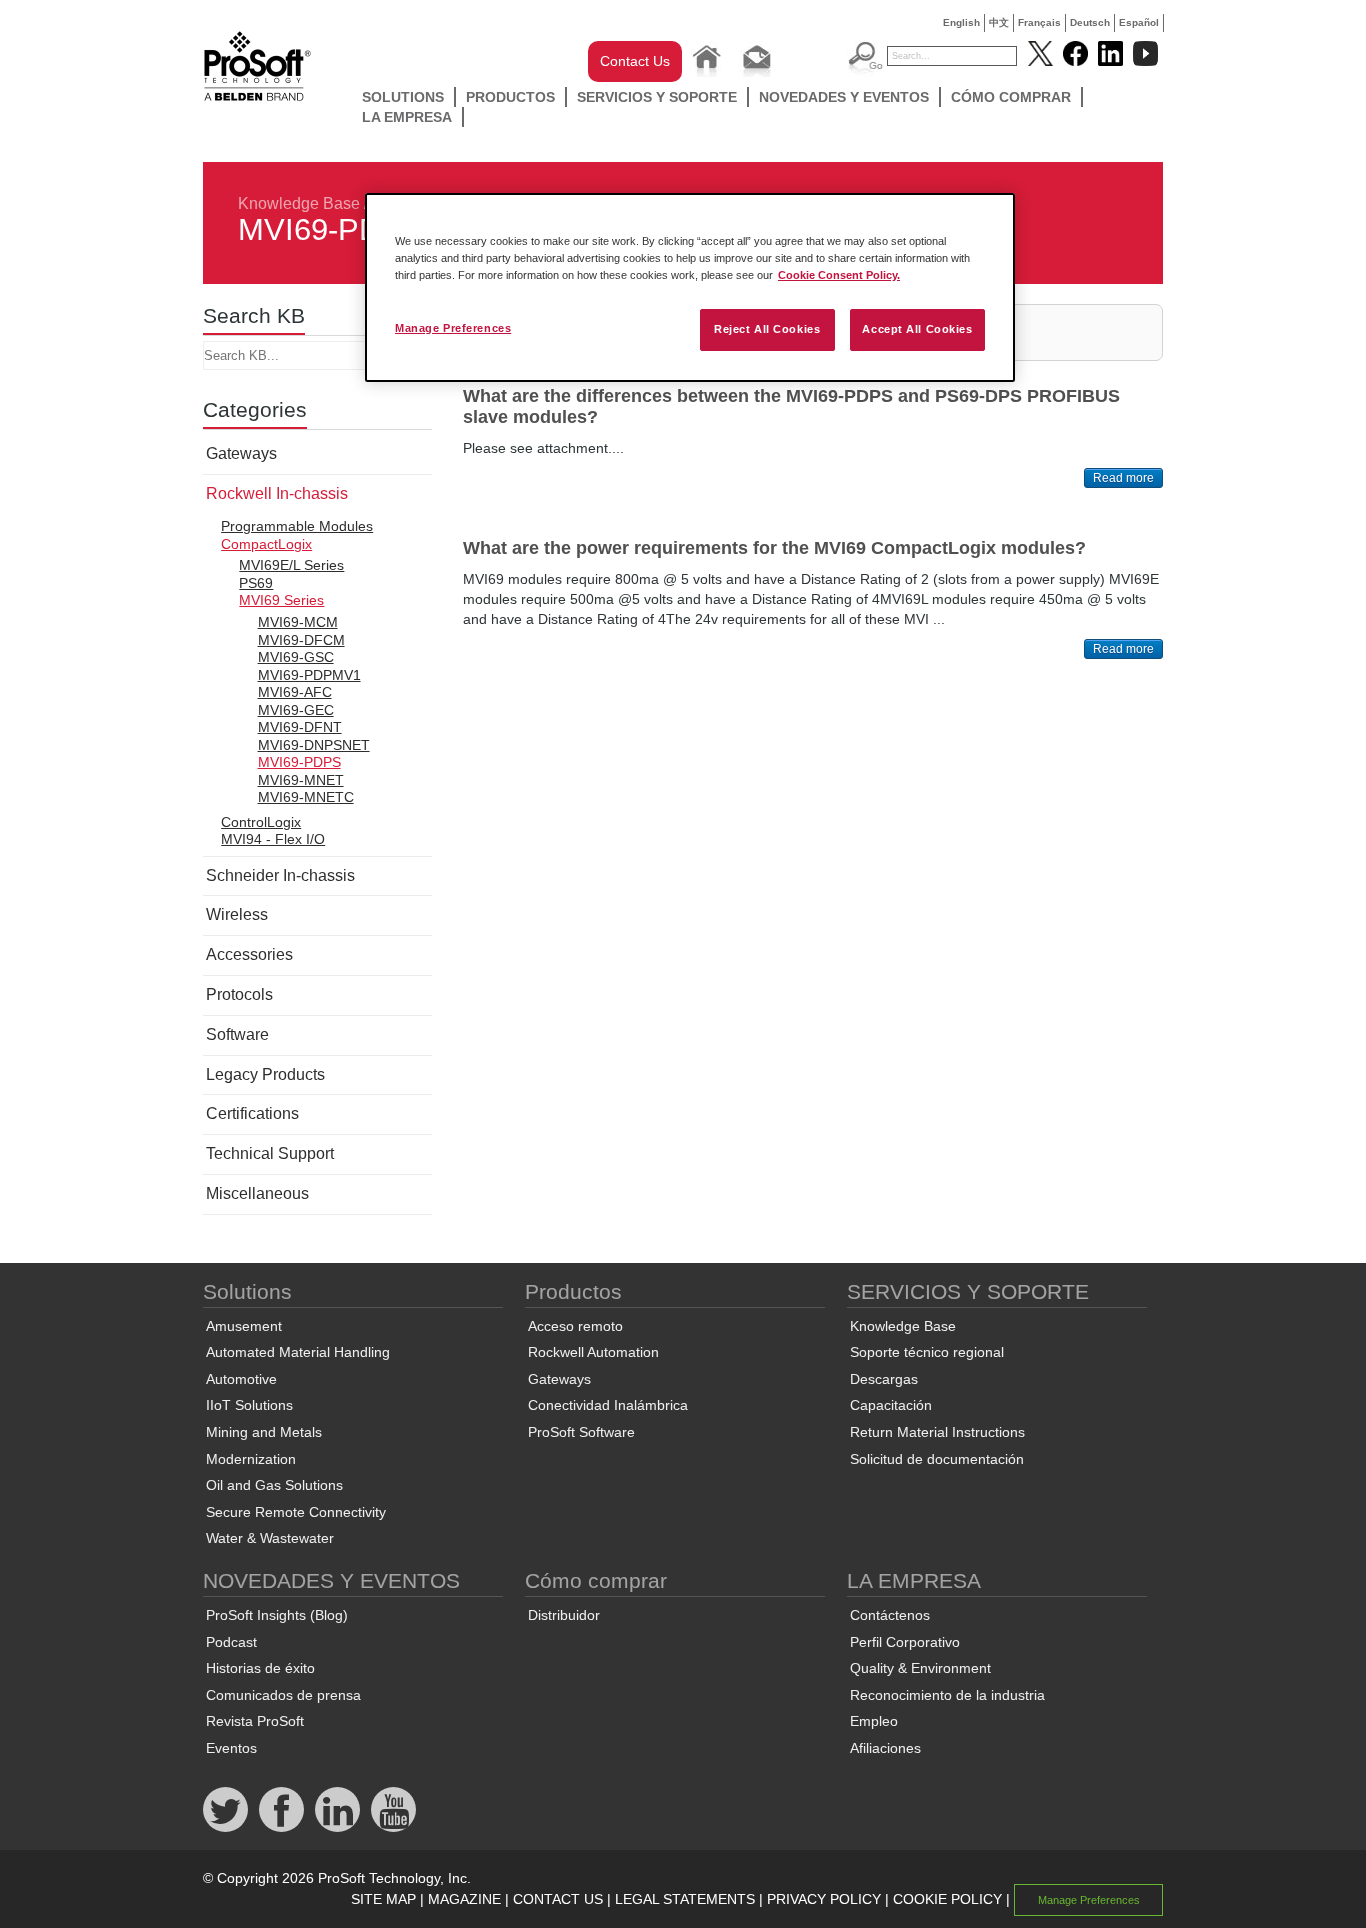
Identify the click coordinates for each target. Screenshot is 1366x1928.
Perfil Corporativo (905, 1642)
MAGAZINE (464, 1899)
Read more (1123, 478)
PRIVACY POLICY (824, 1899)
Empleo (874, 1721)
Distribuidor (564, 1615)
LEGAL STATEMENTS (685, 1899)
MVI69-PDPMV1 (309, 675)
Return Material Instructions (937, 1432)
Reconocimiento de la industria (947, 1695)
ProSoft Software (581, 1432)
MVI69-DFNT (300, 727)
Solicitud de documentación (937, 1459)
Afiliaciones (885, 1748)
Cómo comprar (1011, 97)
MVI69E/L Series (291, 565)
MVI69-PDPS (299, 762)
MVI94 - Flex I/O (273, 839)
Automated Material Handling (298, 1352)
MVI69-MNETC (306, 797)
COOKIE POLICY (947, 1899)
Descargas (884, 1379)
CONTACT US (558, 1899)
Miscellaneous (257, 1193)
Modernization (251, 1459)
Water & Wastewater (270, 1538)
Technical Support (270, 1153)
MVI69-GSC (296, 657)
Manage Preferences (453, 328)
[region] (690, 287)
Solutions (403, 97)
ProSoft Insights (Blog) (277, 1615)
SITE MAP (383, 1899)
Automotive (241, 1379)
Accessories (249, 954)
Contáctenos (890, 1615)
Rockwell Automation (593, 1352)
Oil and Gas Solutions (274, 1485)
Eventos (231, 1748)
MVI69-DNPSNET (314, 745)
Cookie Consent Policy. (839, 275)
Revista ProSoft (255, 1721)
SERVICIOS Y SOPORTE (657, 97)
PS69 (256, 583)
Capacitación (891, 1405)
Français (1039, 22)
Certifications (252, 1113)
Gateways (241, 453)
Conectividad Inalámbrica (608, 1405)
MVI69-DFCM (301, 640)
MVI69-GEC (296, 710)
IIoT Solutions (249, 1405)
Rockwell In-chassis (277, 493)
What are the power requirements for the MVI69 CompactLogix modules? (774, 548)
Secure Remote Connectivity (296, 1512)
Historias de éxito (260, 1668)
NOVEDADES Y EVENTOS (844, 97)
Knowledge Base (299, 203)
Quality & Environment (920, 1668)
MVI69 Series (281, 600)
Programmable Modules (297, 526)
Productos (510, 97)
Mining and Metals (264, 1432)
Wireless (237, 914)
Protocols (239, 994)
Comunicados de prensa (283, 1695)
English (961, 22)
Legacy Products (265, 1074)
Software (237, 1034)
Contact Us (635, 61)
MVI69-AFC (295, 692)
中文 (999, 22)
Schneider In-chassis (280, 875)
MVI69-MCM (298, 622)
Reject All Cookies (767, 329)
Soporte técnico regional (927, 1352)
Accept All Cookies (917, 329)
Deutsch (1090, 22)
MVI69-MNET (301, 780)
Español (1139, 22)
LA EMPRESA (407, 117)
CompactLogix (266, 544)
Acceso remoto (575, 1326)
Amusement (244, 1326)
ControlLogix (261, 822)
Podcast (231, 1642)
